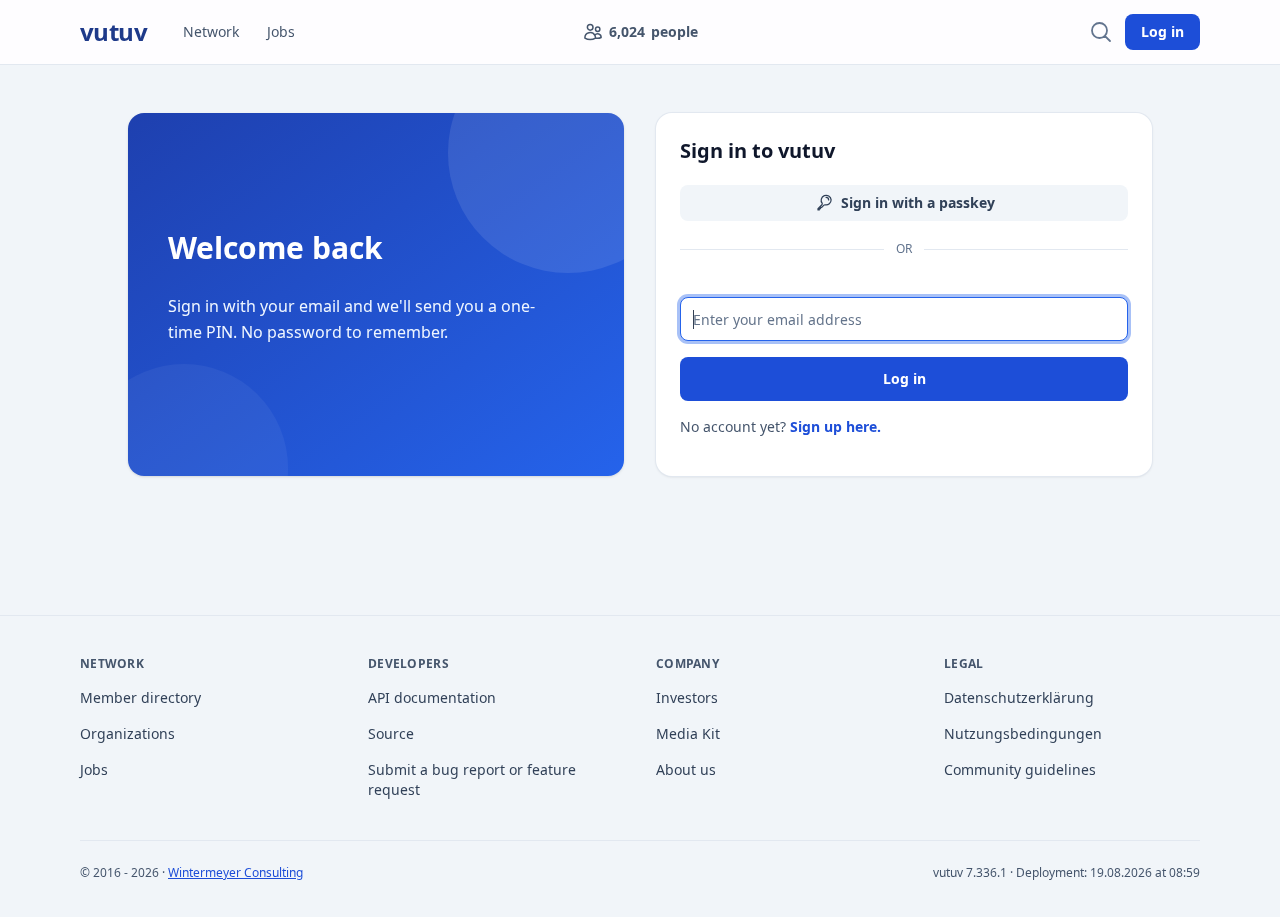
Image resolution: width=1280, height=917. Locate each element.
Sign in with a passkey (918, 202)
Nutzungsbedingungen (1023, 733)
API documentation (432, 697)
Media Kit (688, 733)
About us (686, 769)
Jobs (281, 31)
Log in (1162, 31)
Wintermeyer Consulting (235, 872)
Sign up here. (835, 426)
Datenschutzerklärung (1019, 697)
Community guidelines (1020, 769)
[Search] (1101, 32)
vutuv (113, 32)
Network (211, 31)
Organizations (127, 733)
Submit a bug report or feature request (472, 779)
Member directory (140, 697)
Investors (687, 697)
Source (391, 733)
